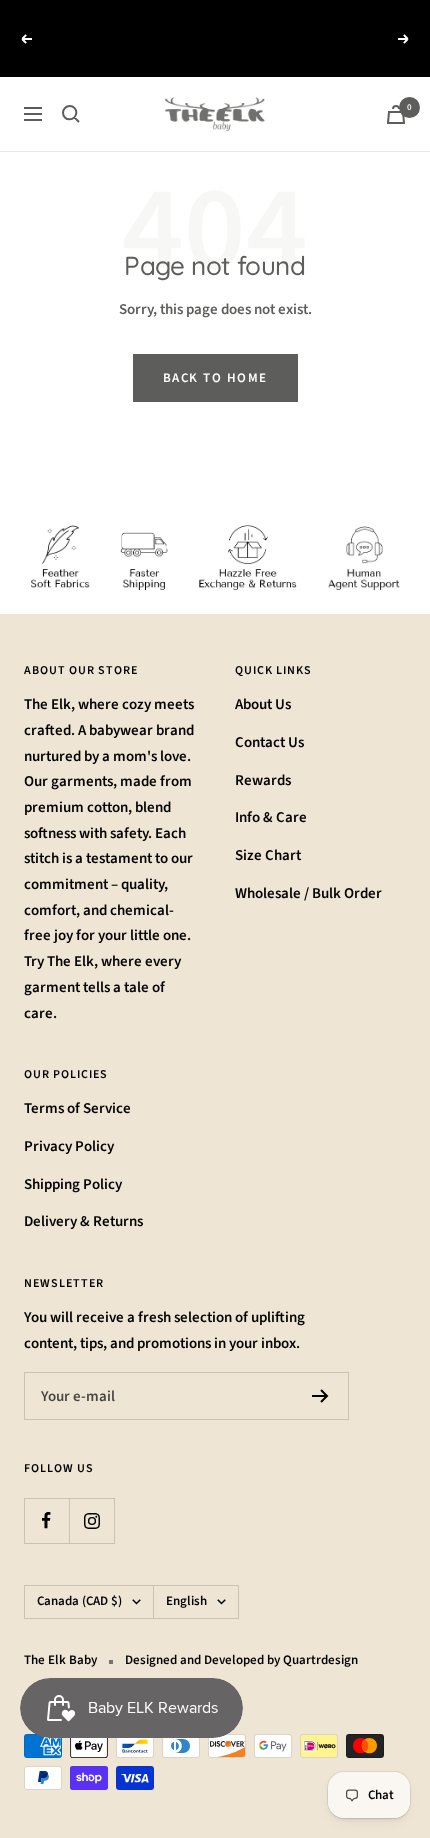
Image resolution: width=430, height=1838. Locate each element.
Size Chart (268, 831)
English (186, 1578)
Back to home (215, 355)
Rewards (263, 756)
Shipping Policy (73, 1160)
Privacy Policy (69, 1122)
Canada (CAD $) (79, 1578)
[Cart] (396, 90)
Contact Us (269, 718)
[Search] (71, 90)
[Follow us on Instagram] (91, 1497)
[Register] (320, 1373)
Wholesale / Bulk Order (308, 869)
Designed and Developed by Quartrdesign (241, 1636)
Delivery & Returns (83, 1198)
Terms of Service (77, 1085)
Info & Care (271, 794)
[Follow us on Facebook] (46, 1497)
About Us (263, 680)
